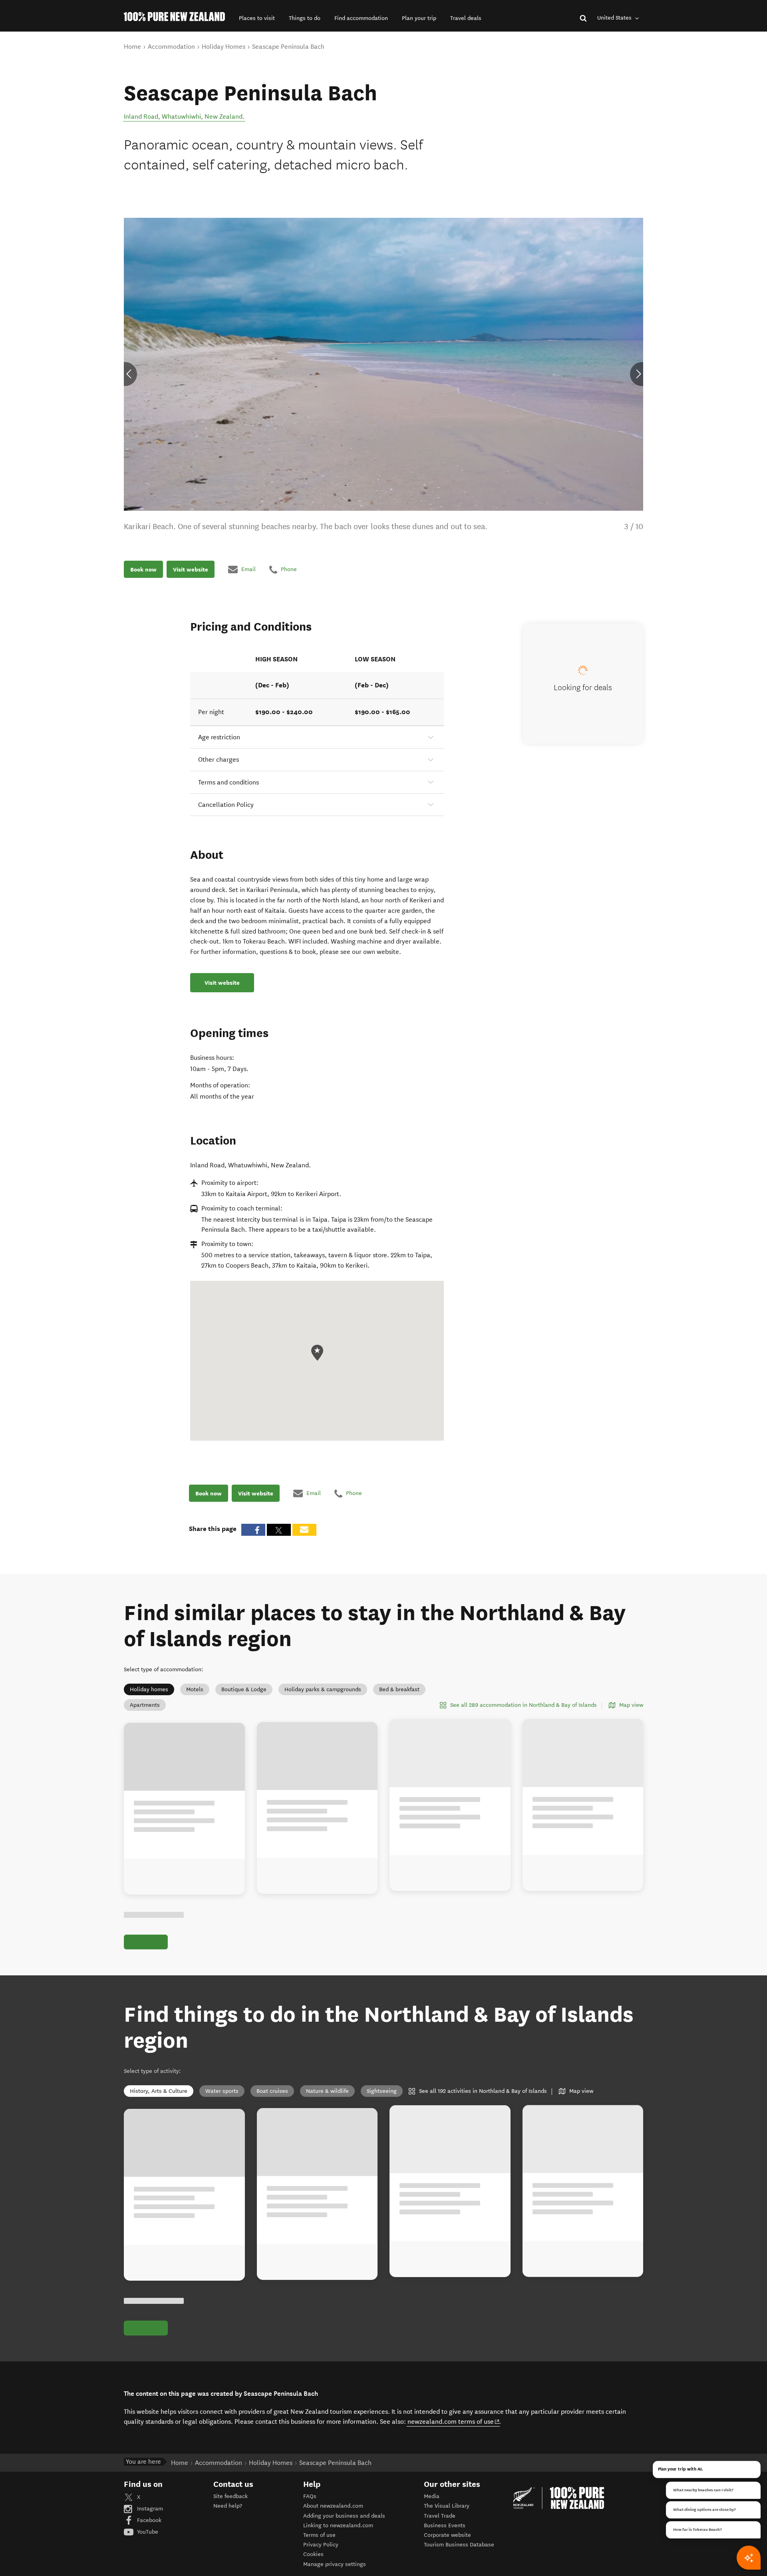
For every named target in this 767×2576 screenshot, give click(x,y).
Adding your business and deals (344, 2516)
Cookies (313, 2554)
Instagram (149, 2509)
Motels (195, 1689)
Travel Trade (440, 2516)
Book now (143, 569)
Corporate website (447, 2535)
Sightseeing (382, 2091)
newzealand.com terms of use (454, 2421)
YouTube (147, 2532)
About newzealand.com (333, 2506)
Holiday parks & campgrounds (323, 1689)
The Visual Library (447, 2506)
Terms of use (319, 2535)
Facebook (148, 2520)
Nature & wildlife (327, 2091)
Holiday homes (149, 1689)
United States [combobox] (615, 18)
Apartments (145, 1705)
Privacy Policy (321, 2545)
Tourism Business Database (459, 2545)
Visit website (191, 569)
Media (432, 2496)
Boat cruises (272, 2091)
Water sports (222, 2091)
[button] (257, 18)
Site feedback (230, 2496)
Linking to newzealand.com (338, 2525)
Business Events (445, 2525)
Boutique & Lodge (244, 1689)
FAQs (310, 2496)
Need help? (228, 2506)
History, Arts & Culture (159, 2091)
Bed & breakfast (399, 1689)
